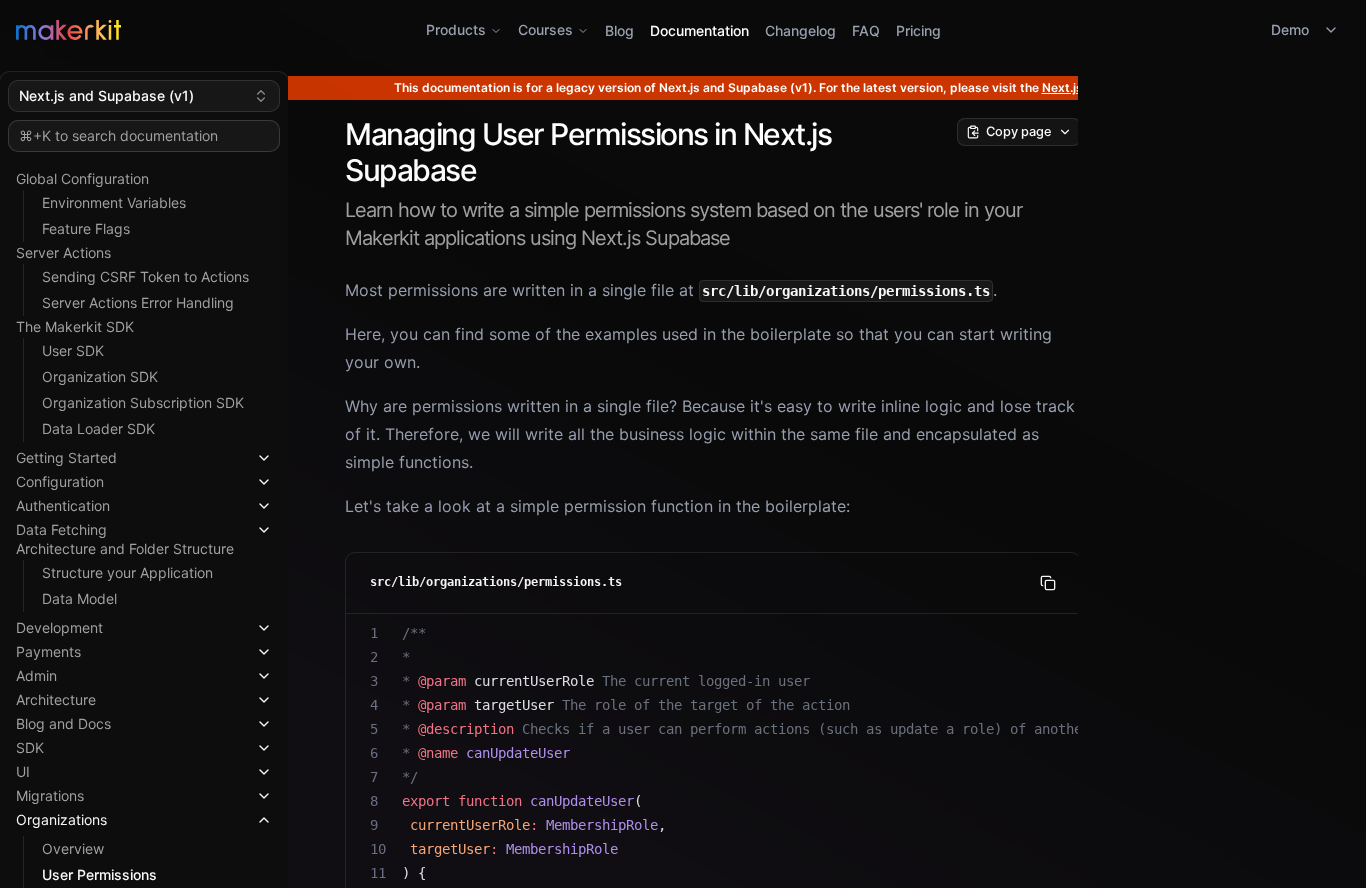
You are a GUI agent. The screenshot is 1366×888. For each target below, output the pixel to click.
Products (456, 29)
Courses (545, 29)
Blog (619, 30)
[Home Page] (238, 30)
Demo (1290, 29)
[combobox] (144, 96)
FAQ (866, 30)
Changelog (800, 30)
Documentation (699, 30)
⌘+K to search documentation (118, 135)
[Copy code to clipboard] (1048, 583)
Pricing (918, 30)
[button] (144, 454)
